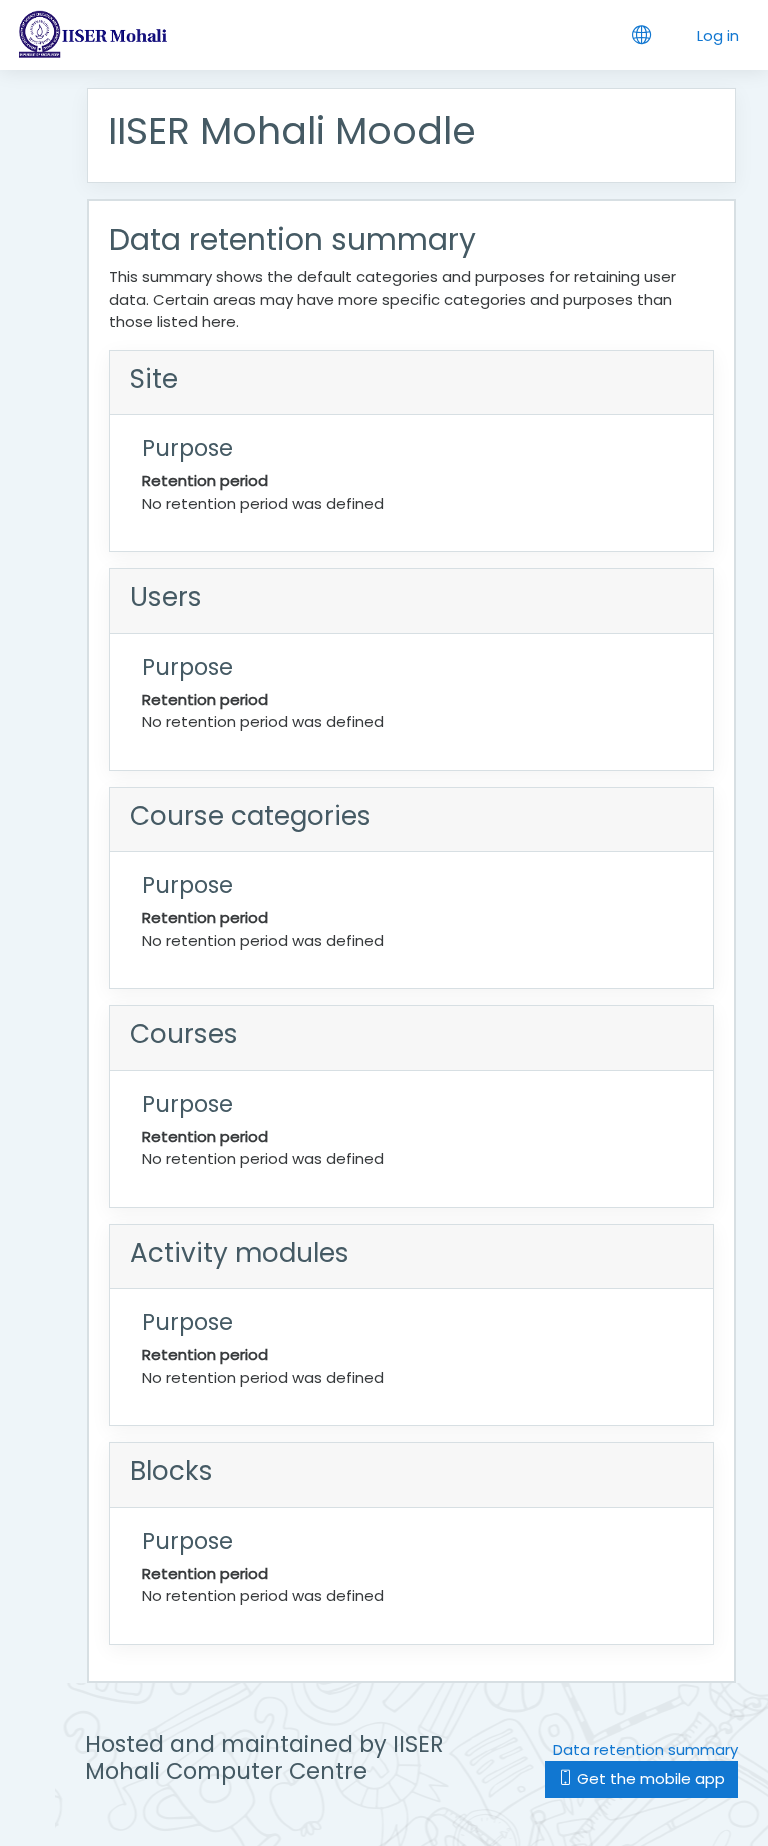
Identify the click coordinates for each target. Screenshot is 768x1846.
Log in (718, 35)
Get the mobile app (649, 1778)
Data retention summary (645, 1749)
